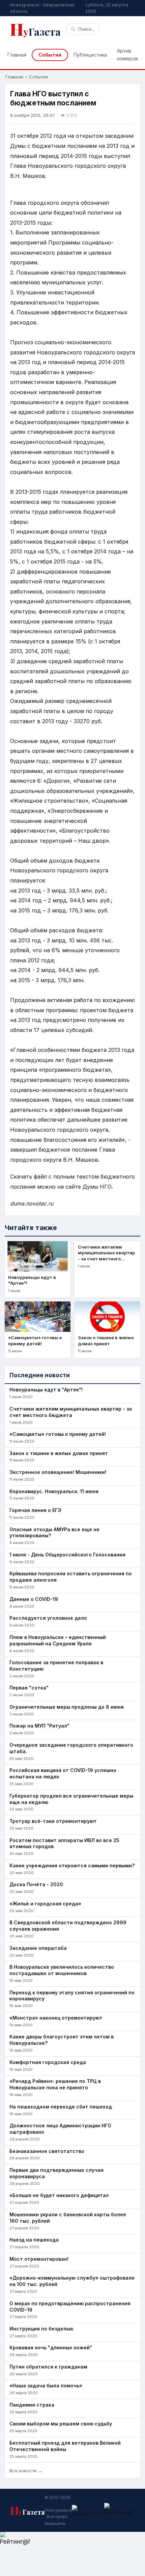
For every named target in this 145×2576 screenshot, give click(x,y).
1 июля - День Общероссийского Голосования (67, 1555)
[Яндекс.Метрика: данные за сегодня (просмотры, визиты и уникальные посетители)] (87, 2510)
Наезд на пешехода (34, 2240)
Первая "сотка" (29, 1688)
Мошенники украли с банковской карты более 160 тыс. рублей (68, 2218)
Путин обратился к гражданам (48, 2367)
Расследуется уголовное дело (48, 1618)
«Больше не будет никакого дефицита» (59, 2195)
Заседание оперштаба (38, 1948)
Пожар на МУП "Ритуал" (39, 1726)
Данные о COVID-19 (34, 1599)
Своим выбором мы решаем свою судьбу (61, 2424)
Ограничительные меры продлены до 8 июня (67, 1707)
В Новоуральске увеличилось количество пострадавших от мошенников (62, 1970)
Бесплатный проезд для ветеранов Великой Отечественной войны (65, 2446)
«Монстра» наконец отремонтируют (56, 2018)
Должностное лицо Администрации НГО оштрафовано (60, 2129)
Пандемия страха (32, 2405)
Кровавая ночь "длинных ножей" (51, 2347)
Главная (17, 55)
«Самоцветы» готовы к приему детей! (58, 1434)
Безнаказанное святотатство (47, 2151)
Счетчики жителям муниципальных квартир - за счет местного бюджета (71, 1412)
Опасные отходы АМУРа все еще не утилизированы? (54, 1533)
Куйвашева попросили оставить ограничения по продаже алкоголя (71, 1577)
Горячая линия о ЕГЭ (35, 1510)
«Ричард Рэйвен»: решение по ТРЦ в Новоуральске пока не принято (55, 2084)
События (50, 55)
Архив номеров (127, 54)
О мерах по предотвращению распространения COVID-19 (70, 2307)
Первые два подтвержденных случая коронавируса (56, 2173)
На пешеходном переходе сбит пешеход (61, 2107)
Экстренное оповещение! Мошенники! (58, 1472)
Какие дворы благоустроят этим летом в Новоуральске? (62, 2040)
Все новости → (26, 2471)
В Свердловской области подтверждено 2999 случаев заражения (68, 1926)
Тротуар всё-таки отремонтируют (53, 1821)
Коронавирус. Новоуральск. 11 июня (54, 1491)
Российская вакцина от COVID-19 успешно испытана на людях (63, 1773)
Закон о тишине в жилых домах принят (59, 1453)
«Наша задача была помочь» (46, 2386)
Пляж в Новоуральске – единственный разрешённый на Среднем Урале (58, 1640)
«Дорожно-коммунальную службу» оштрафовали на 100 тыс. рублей (72, 2281)
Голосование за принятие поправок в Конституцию (56, 1666)
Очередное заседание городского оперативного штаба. (71, 1748)
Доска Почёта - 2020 (36, 1884)
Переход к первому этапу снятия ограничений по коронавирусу (72, 1996)
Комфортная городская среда (48, 2062)
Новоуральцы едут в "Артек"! (46, 1390)
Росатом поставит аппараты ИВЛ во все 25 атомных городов (64, 1843)
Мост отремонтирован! (39, 2259)
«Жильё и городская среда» (45, 1904)
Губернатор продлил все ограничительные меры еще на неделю (71, 1799)
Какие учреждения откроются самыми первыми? (72, 1865)
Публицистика (90, 55)
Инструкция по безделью (41, 2329)
